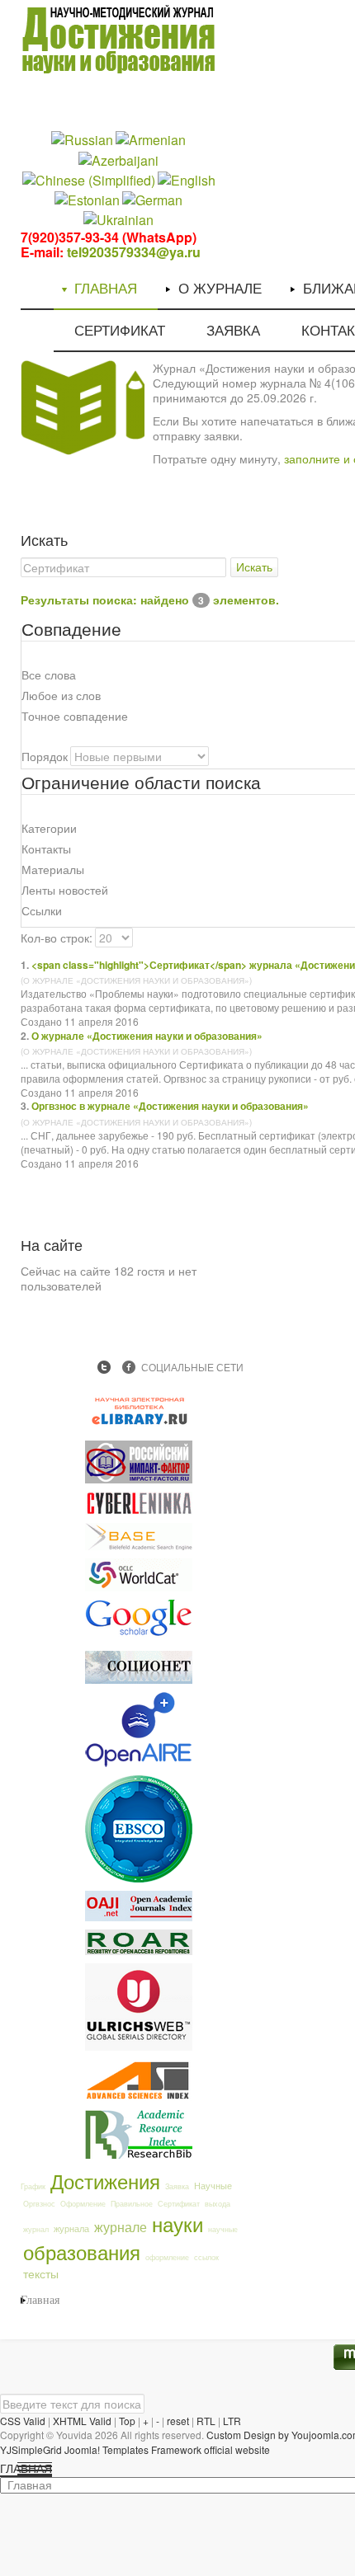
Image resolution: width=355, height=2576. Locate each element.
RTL (206, 2421)
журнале (121, 2226)
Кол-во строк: (57, 938)
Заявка (177, 2186)
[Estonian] (87, 199)
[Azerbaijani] (118, 159)
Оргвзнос (39, 2204)
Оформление (83, 2204)
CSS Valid (23, 2421)
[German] (152, 199)
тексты (41, 2273)
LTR (232, 2421)
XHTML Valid (82, 2421)
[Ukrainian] (118, 219)
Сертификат (179, 2204)
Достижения (105, 2181)
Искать (254, 567)
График (33, 2186)
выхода (218, 2204)
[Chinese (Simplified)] (89, 179)
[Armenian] (151, 139)
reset (178, 2421)
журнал (36, 2229)
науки (177, 2223)
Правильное (132, 2204)
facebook (129, 1367)
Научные (213, 2185)
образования (82, 2252)
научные (223, 2229)
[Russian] (82, 139)
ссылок (206, 2257)
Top (127, 2421)
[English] (187, 179)
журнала (71, 2228)
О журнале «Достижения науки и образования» (147, 1036)
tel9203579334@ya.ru (134, 252)
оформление (167, 2257)
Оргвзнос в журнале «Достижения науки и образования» (170, 1106)
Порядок (45, 756)
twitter (104, 1367)
